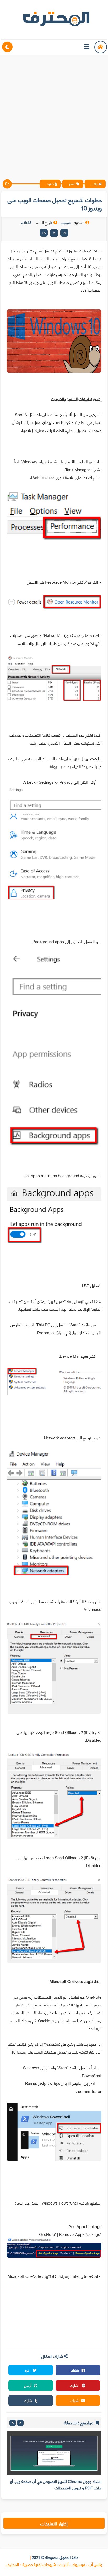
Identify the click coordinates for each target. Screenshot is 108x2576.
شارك (75, 2370)
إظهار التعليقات (54, 2523)
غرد (27, 2370)
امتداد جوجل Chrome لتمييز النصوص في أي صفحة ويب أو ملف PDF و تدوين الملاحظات (56, 2484)
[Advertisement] (54, 113)
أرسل (28, 2385)
